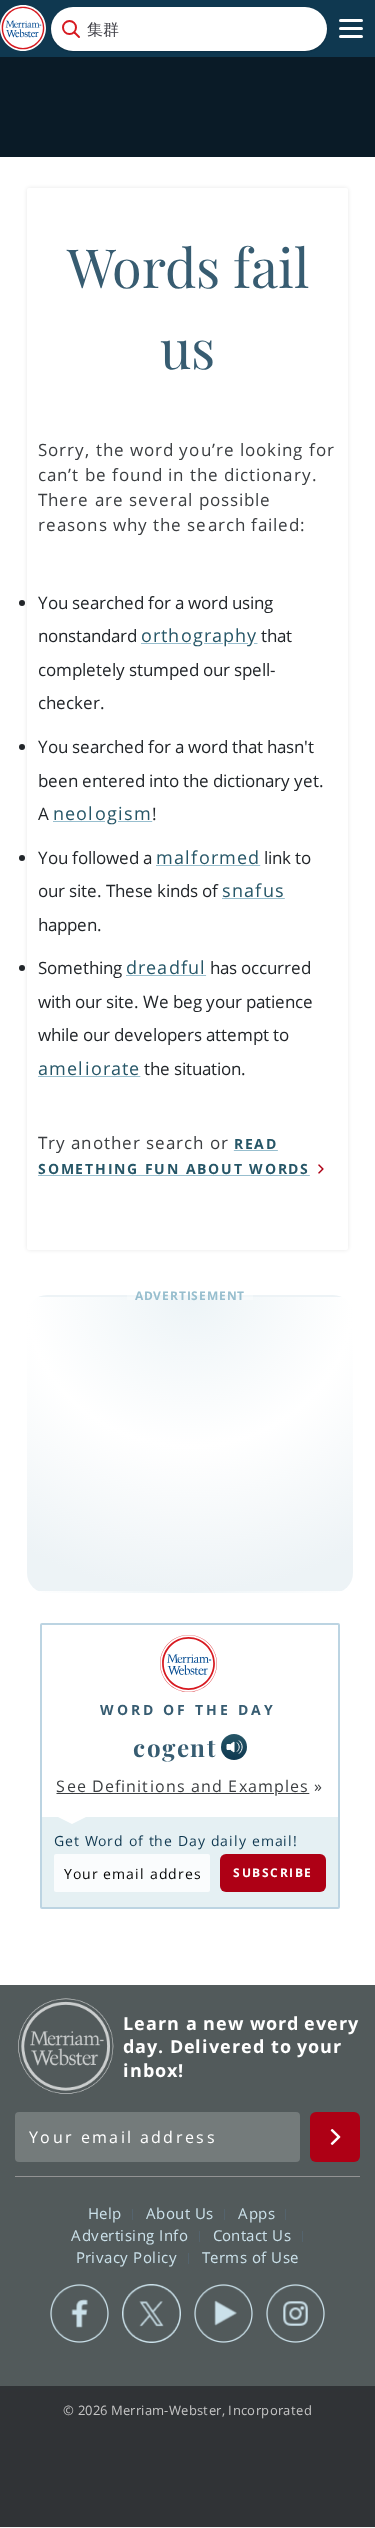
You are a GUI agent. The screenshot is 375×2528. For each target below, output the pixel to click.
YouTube (223, 2314)
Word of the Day (188, 1709)
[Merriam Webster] (188, 1663)
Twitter (151, 2314)
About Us (182, 2213)
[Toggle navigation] (351, 29)
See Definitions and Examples (182, 1786)
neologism (102, 813)
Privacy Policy (129, 2257)
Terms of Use (250, 2257)
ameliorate (89, 1068)
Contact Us (255, 2235)
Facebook (79, 2314)
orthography (199, 635)
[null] (234, 1747)
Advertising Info (132, 2235)
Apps (259, 2213)
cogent (175, 1747)
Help (107, 2213)
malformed (208, 857)
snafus (253, 890)
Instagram (295, 2314)
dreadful (166, 967)
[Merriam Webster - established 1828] (23, 28)
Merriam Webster (66, 2046)
